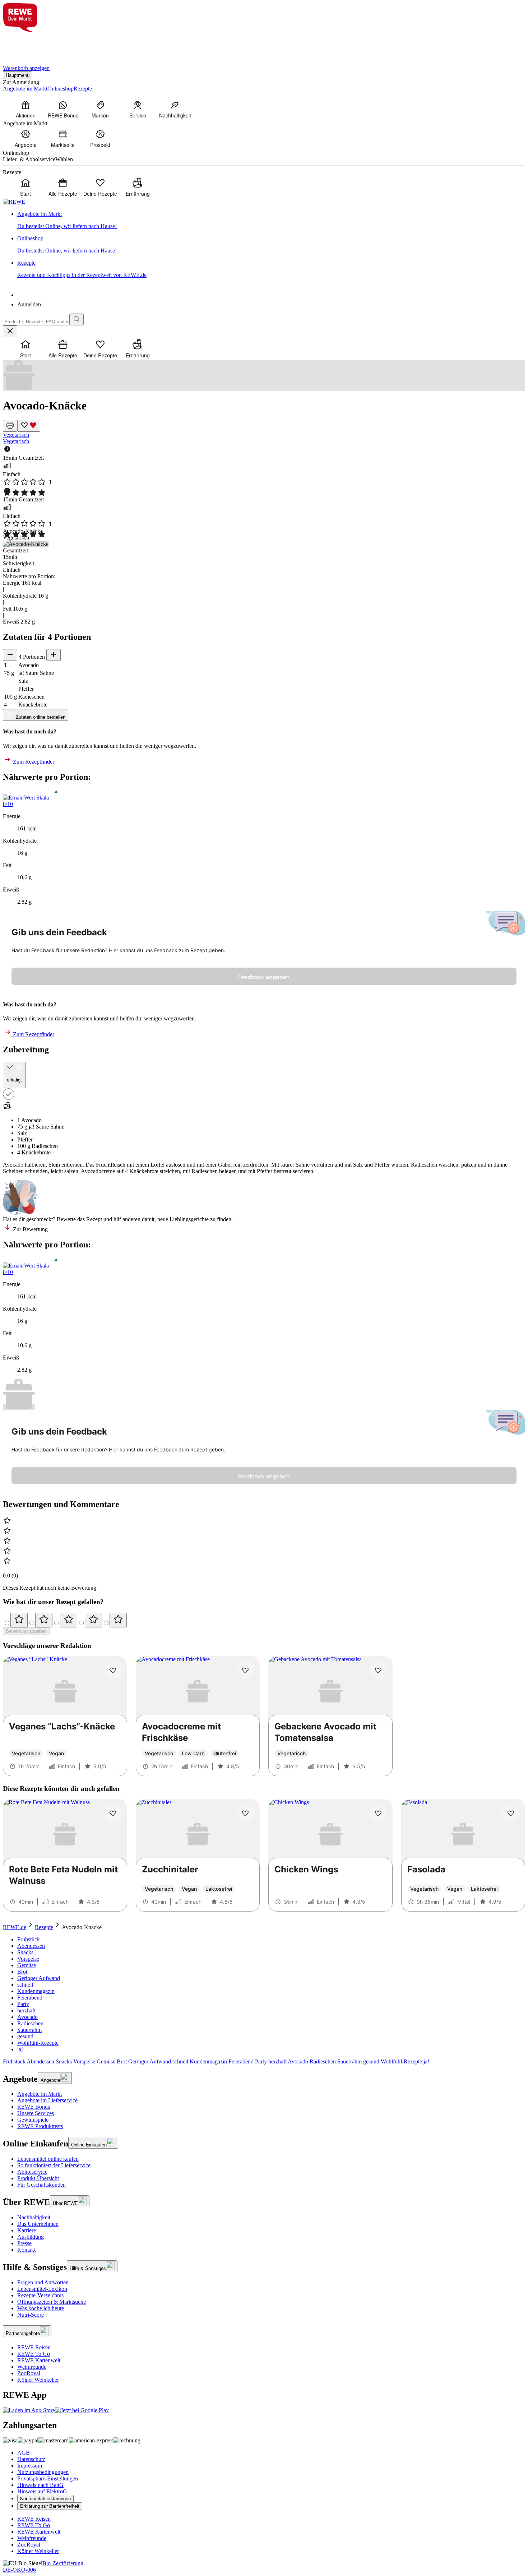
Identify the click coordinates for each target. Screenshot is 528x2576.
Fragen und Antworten (43, 2282)
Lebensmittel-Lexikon (42, 2289)
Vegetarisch (16, 435)
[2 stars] (44, 1620)
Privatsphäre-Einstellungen (48, 2478)
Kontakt (26, 2250)
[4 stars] (93, 1620)
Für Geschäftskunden (41, 2185)
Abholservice (32, 2172)
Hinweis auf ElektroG (42, 2491)
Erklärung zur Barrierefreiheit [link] (50, 2506)
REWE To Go (34, 2354)
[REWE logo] (14, 202)
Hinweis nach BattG (40, 2485)
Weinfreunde (32, 2367)
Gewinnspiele (33, 2120)
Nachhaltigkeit (34, 2217)
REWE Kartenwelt (39, 2360)
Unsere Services (36, 2113)
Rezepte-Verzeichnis (40, 2295)
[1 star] (19, 1620)
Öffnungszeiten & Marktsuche (52, 2302)
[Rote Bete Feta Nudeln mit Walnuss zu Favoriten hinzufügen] (113, 1813)
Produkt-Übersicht (38, 2178)
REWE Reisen (34, 2347)
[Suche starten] (77, 319)
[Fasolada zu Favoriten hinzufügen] (511, 1813)
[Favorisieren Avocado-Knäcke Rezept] (29, 426)
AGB (24, 2453)
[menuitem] (26, 109)
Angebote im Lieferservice (47, 2100)
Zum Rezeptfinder (33, 762)
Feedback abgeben (264, 977)
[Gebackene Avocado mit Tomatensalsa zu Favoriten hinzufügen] (378, 1671)
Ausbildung (31, 2237)
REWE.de (15, 1927)
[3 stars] (69, 1620)
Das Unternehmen (38, 2224)
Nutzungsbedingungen (43, 2472)
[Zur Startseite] (27, 44)
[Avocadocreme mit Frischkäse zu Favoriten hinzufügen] (245, 1671)
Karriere (27, 2230)
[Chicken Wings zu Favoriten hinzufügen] (378, 1813)
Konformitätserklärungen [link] (45, 2499)
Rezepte (44, 1927)
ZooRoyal (29, 2373)
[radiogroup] (264, 1620)
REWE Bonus (34, 2107)
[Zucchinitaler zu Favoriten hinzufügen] (245, 1813)
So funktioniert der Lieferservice (54, 2165)
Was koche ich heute (41, 2308)
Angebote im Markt (40, 2094)
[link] (271, 220)
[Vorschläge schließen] (10, 331)
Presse (24, 2243)
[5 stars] (118, 1620)
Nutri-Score (31, 2315)
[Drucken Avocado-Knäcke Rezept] (10, 426)
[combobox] (36, 322)
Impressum (30, 2466)
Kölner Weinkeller (38, 2380)
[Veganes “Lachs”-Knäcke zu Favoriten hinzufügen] (113, 1671)
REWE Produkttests (40, 2126)
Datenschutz (31, 2459)
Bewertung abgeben (26, 1631)
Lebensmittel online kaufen (48, 2159)
